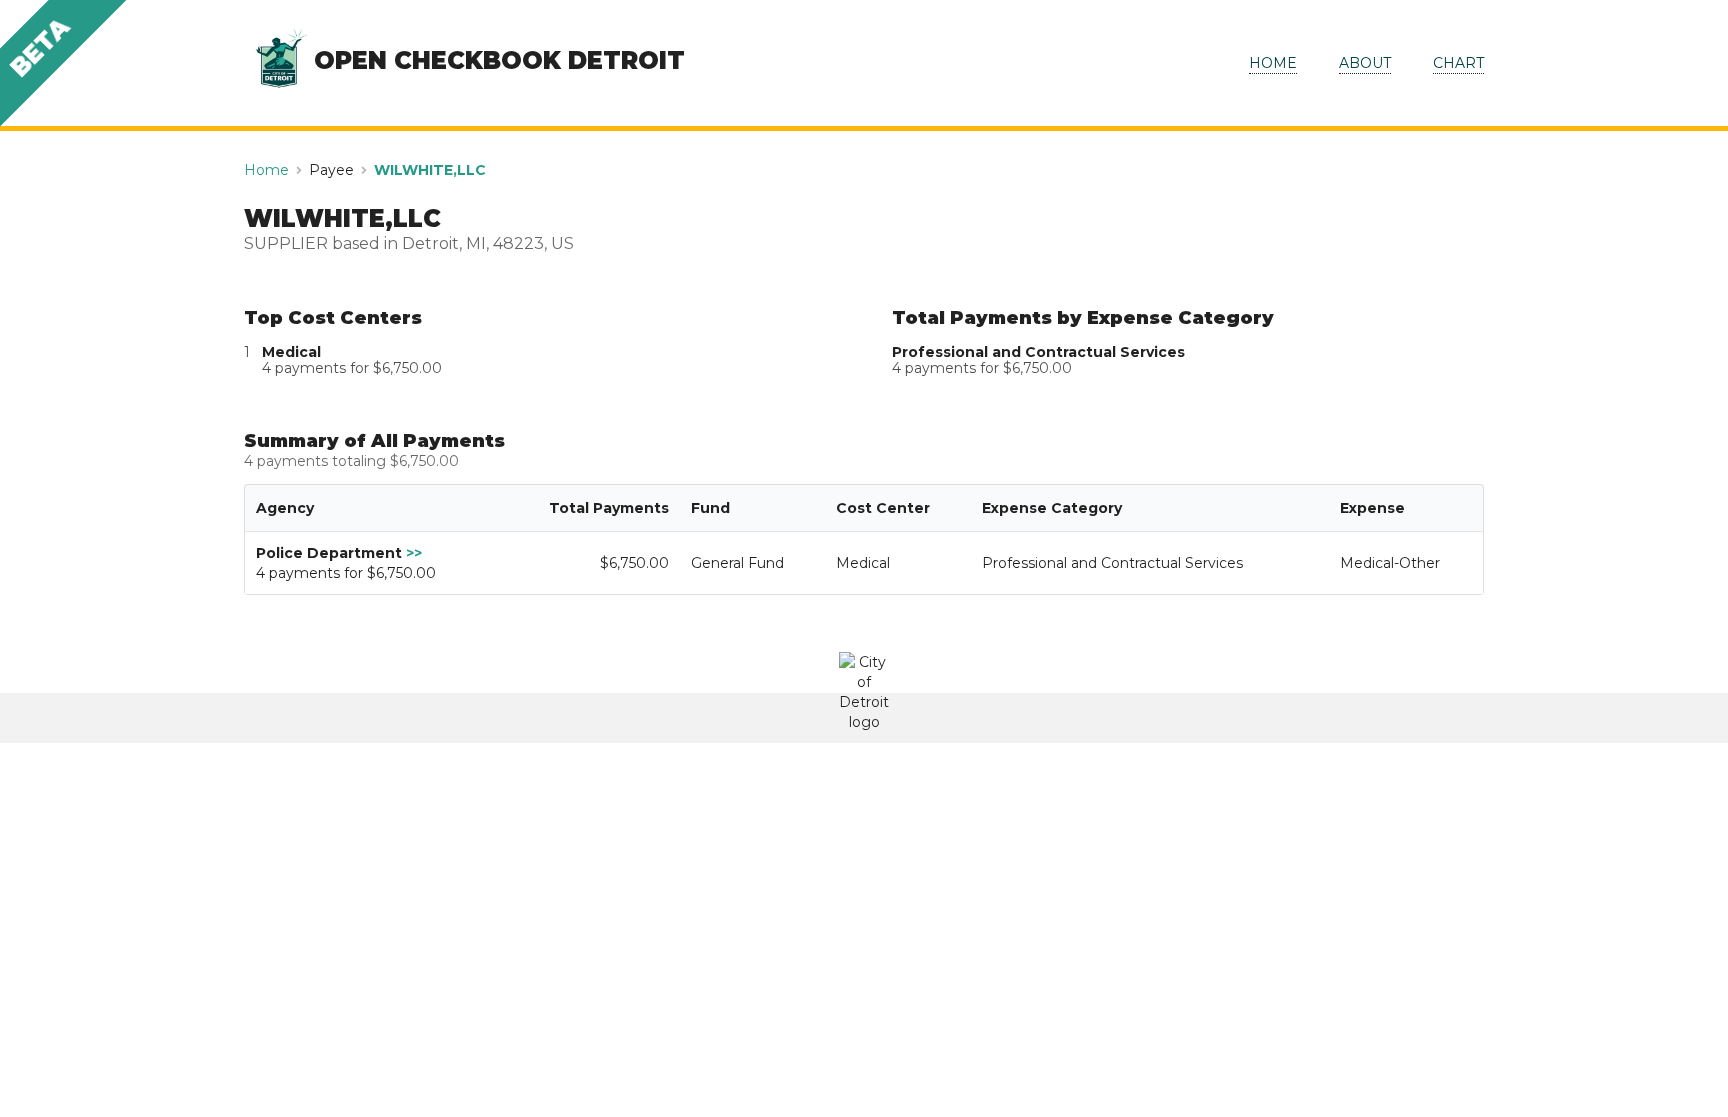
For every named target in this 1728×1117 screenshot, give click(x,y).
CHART (1458, 63)
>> (414, 553)
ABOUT (1365, 63)
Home (266, 170)
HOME (1273, 63)
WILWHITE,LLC (430, 170)
